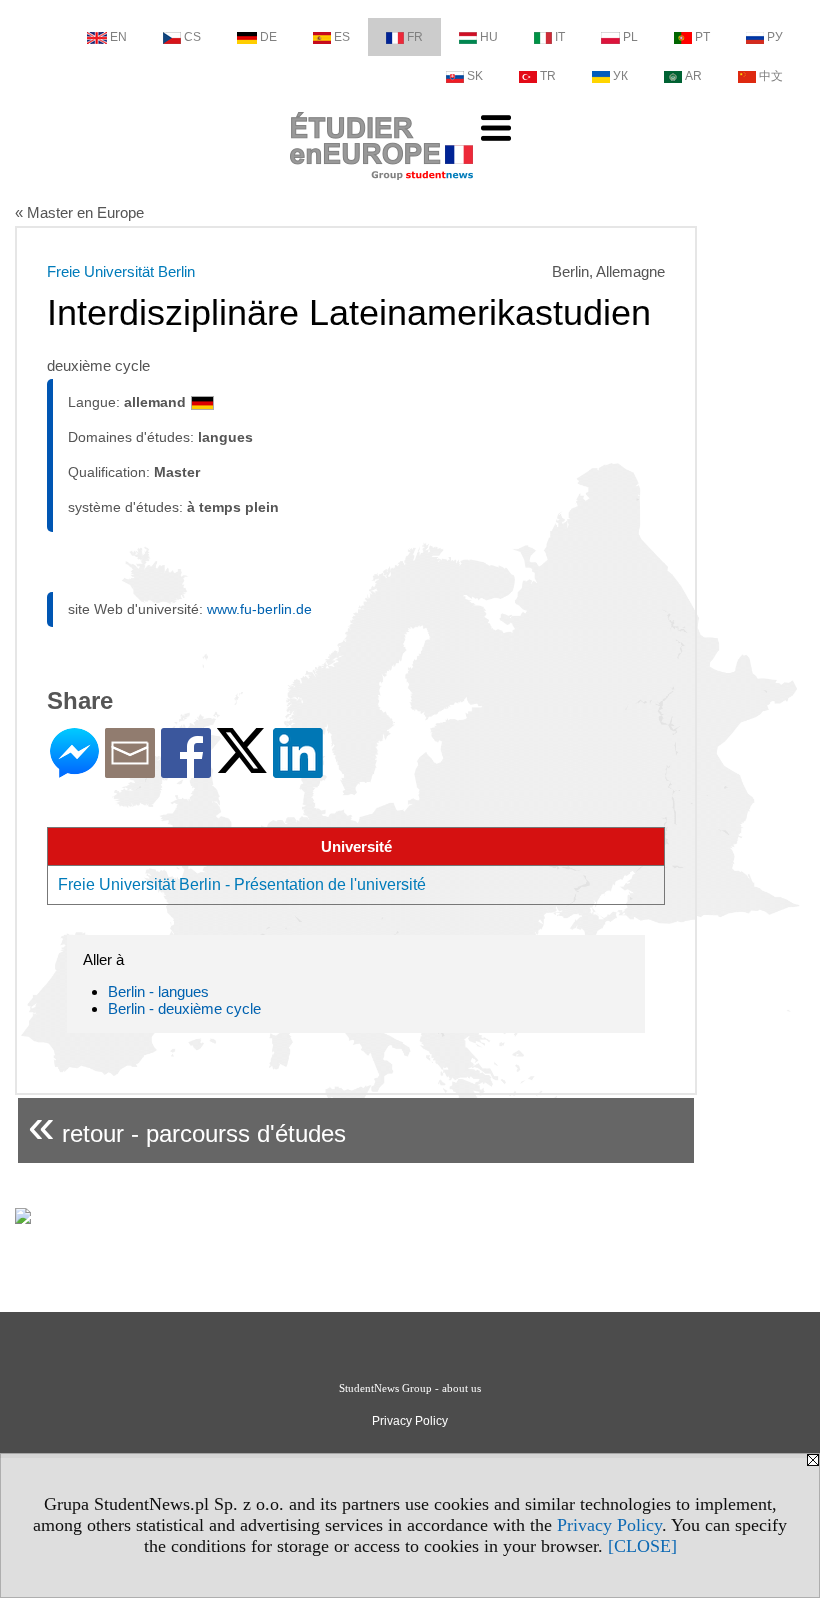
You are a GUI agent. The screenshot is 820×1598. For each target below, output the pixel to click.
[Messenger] (74, 769)
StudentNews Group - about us (410, 1388)
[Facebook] (186, 769)
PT (702, 37)
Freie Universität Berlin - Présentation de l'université (242, 884)
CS (192, 37)
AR (693, 76)
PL (630, 37)
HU (489, 37)
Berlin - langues (158, 991)
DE (268, 37)
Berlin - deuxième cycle (184, 1008)
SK (475, 76)
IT (560, 37)
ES (342, 37)
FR (415, 37)
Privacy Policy (609, 1525)
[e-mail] (130, 769)
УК (620, 76)
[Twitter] (242, 764)
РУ (775, 37)
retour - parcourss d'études (187, 1125)
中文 (771, 76)
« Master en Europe (79, 212)
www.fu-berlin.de (259, 609)
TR (548, 76)
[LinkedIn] (298, 769)
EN (118, 37)
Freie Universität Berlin (121, 271)
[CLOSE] (642, 1546)
